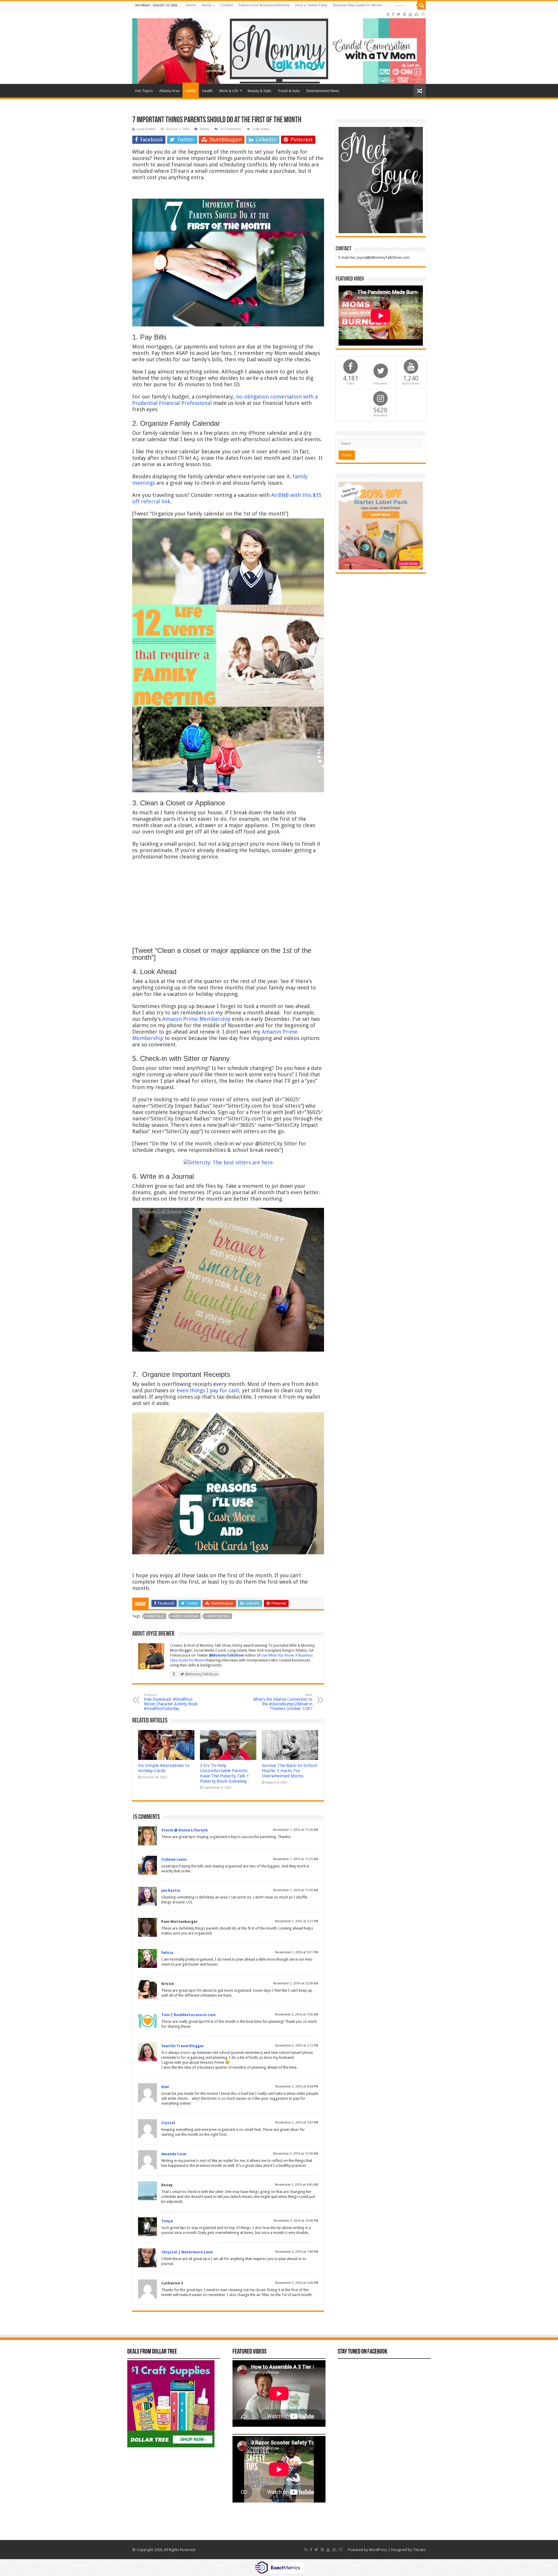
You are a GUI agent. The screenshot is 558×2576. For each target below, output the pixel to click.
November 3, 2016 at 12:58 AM (296, 2154)
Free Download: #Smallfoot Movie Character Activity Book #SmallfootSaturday (171, 1702)
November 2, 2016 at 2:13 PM (297, 2046)
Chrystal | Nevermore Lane (187, 2252)
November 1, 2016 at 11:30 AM (296, 1890)
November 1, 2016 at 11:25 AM (296, 1859)
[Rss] (388, 14)
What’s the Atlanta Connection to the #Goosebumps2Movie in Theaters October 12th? (283, 1702)
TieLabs (419, 2550)
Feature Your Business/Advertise (264, 5)
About (206, 5)
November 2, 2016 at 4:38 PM (297, 2087)
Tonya (167, 2221)
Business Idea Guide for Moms (357, 5)
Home (191, 5)
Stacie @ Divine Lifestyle (185, 1830)
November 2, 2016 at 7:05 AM (297, 2014)
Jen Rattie (171, 1890)
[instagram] (423, 14)
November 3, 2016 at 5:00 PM (297, 2283)
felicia (167, 1953)
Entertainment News (323, 91)
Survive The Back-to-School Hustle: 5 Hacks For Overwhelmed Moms (289, 1771)
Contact (226, 5)
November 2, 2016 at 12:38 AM (296, 1983)
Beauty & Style (259, 91)
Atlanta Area (169, 91)
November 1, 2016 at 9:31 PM (297, 1952)
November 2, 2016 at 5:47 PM (297, 2123)
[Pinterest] (405, 14)
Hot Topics (144, 91)
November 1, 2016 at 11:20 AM (296, 1830)
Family (191, 91)
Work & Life (229, 91)
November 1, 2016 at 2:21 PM (297, 1921)
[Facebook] (393, 14)
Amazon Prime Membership (196, 1019)
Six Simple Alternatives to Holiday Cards (164, 1768)
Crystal (168, 2123)
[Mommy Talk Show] (279, 47)
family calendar (185, 1616)
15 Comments (231, 129)
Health (208, 91)
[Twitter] (399, 14)
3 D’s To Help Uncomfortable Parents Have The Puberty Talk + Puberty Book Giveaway (225, 1773)
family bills (155, 1616)
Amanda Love (174, 2154)
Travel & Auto (289, 91)
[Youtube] (410, 14)
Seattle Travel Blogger (183, 2046)
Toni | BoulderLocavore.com (188, 2015)
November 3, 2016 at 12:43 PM (296, 2221)
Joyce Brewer (146, 129)
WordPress (378, 2550)
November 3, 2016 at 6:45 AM (297, 2185)
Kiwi (165, 2087)
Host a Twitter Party (311, 5)
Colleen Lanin (174, 1859)
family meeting (218, 1616)
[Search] (421, 5)
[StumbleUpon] (417, 14)
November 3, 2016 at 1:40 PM (297, 2252)
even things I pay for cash (208, 1390)
